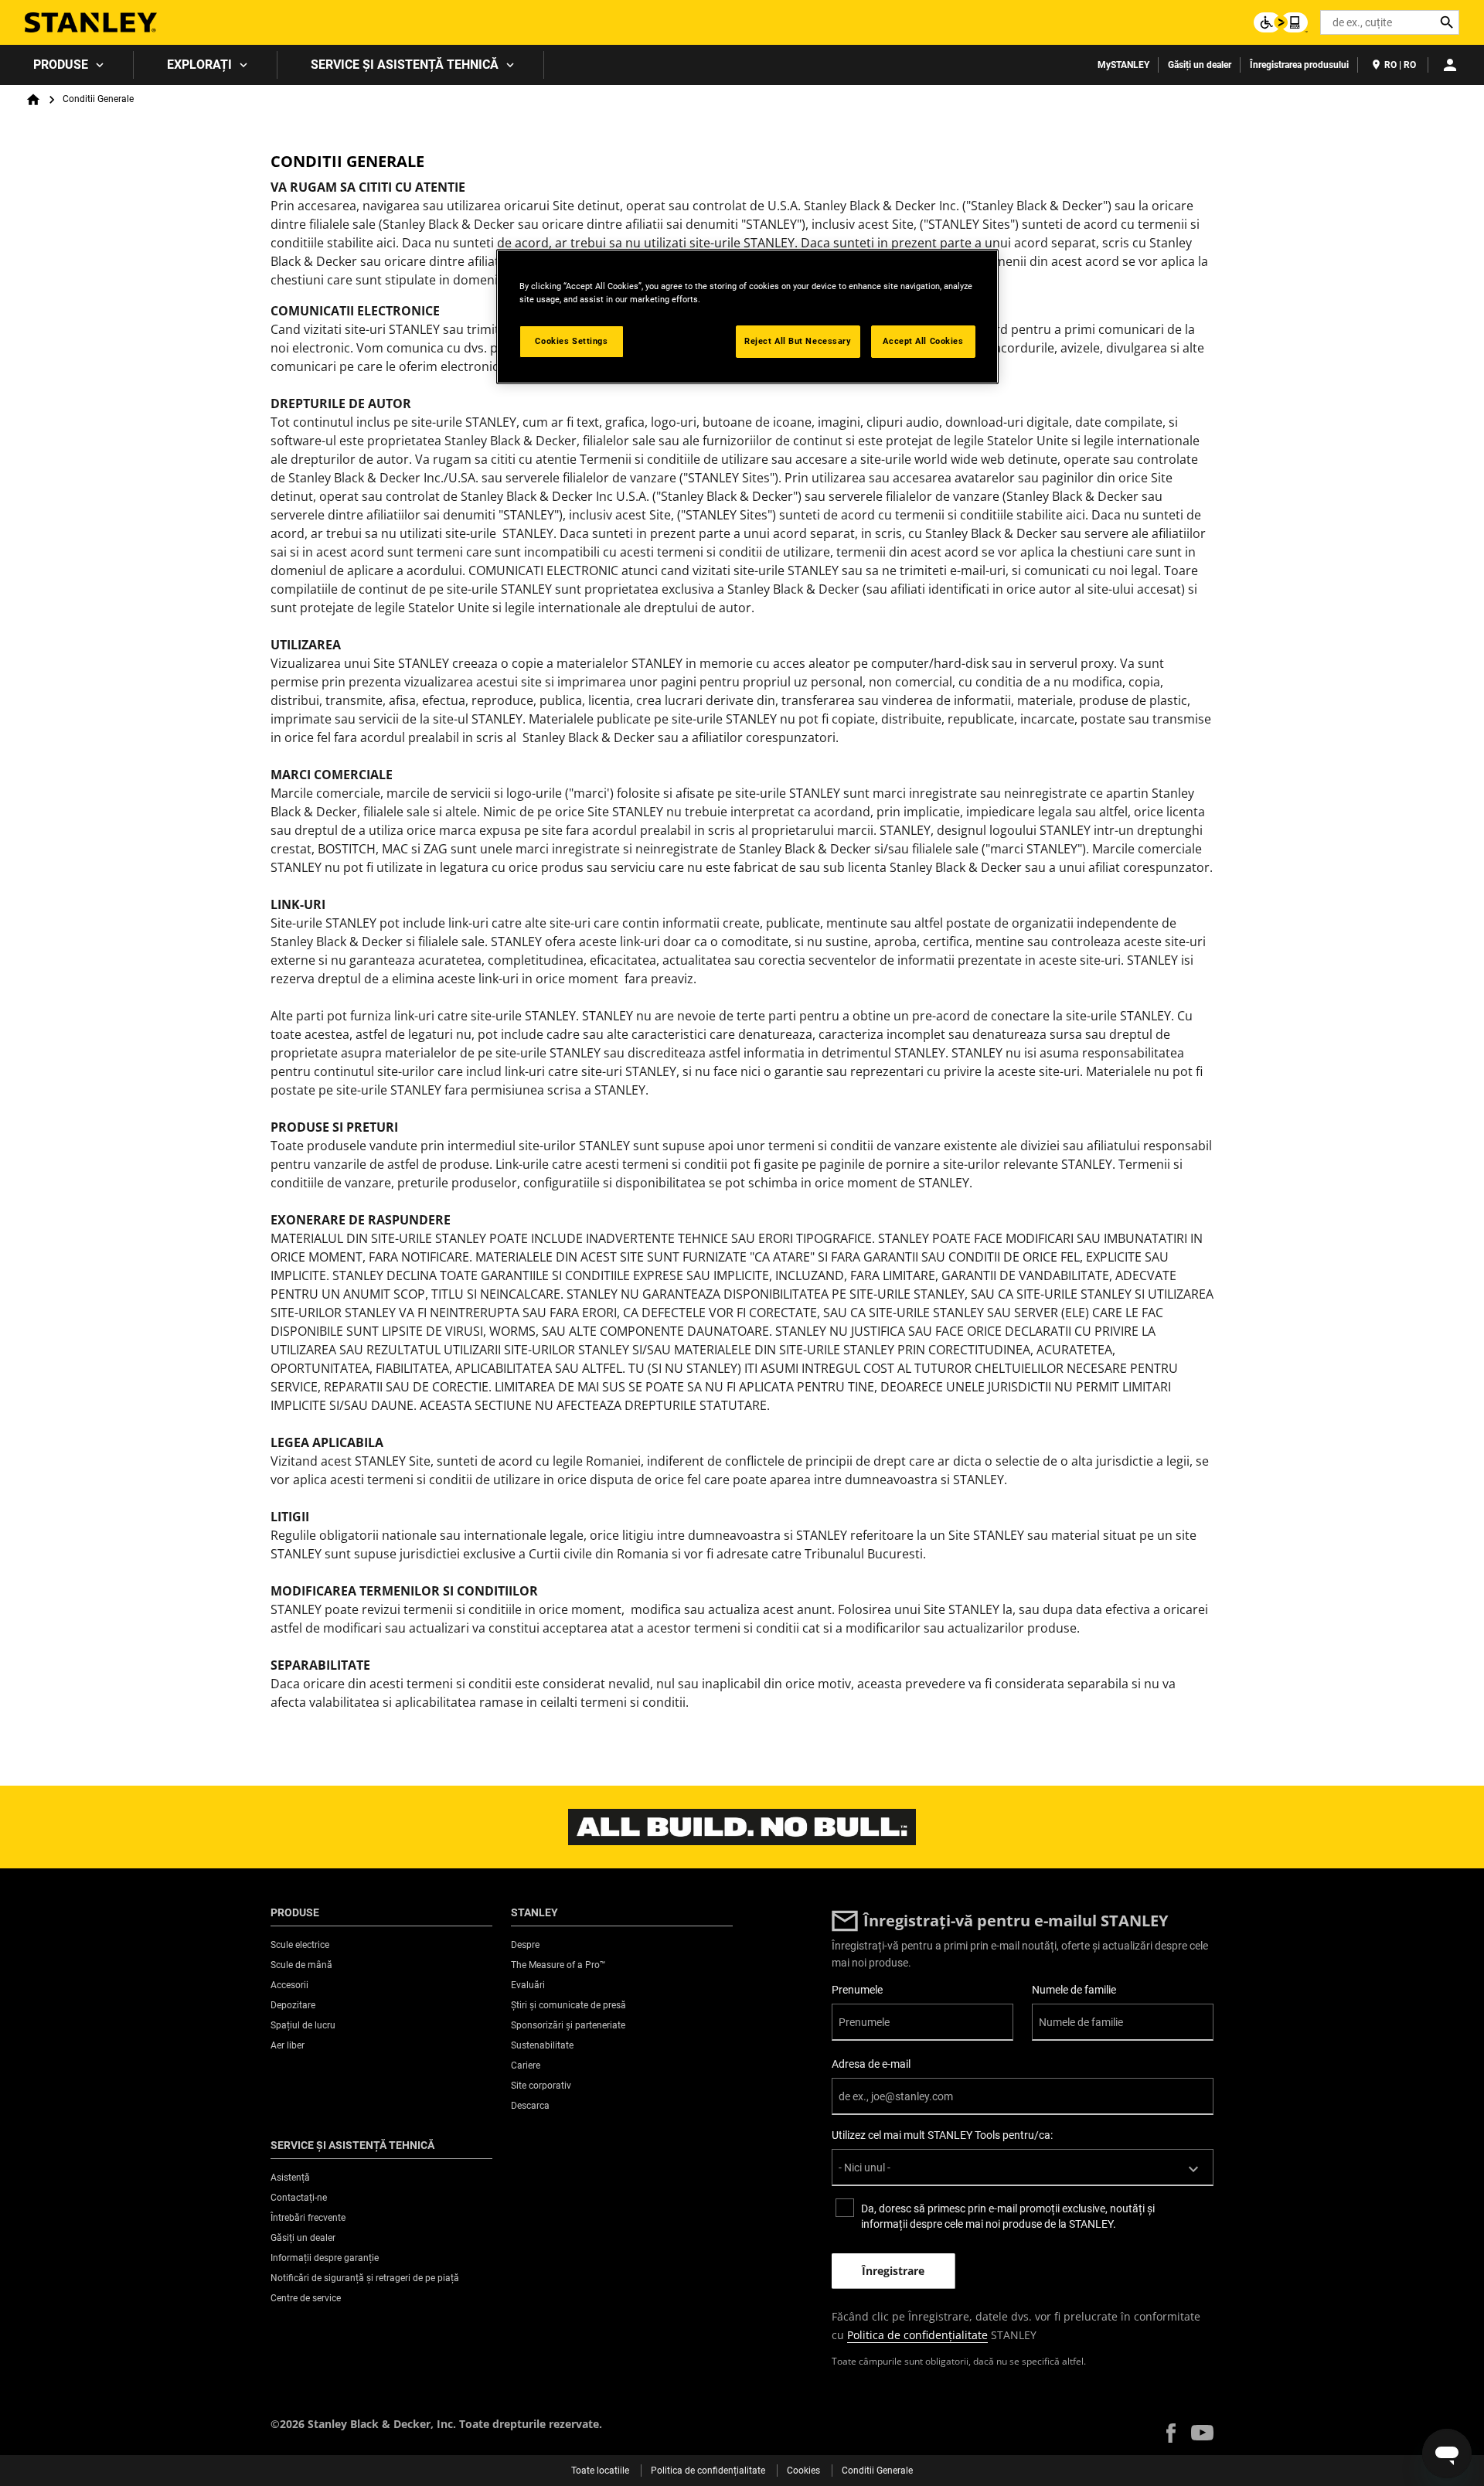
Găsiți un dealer (1200, 65)
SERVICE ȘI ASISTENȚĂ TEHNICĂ (405, 65)
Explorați (199, 65)
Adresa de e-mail (871, 2064)
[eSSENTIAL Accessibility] (1281, 22)
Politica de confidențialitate (917, 2335)
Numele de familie (1074, 1990)
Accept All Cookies (923, 341)
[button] (1171, 2433)
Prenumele (857, 1990)
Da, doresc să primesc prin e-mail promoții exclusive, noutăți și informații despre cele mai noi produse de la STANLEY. (1008, 2216)
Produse (61, 65)
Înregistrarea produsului (1299, 65)
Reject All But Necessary (798, 341)
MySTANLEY (1123, 65)
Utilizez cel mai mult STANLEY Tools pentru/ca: (942, 2135)
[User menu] (1450, 65)
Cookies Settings (571, 341)
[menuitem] (67, 65)
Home (33, 100)
